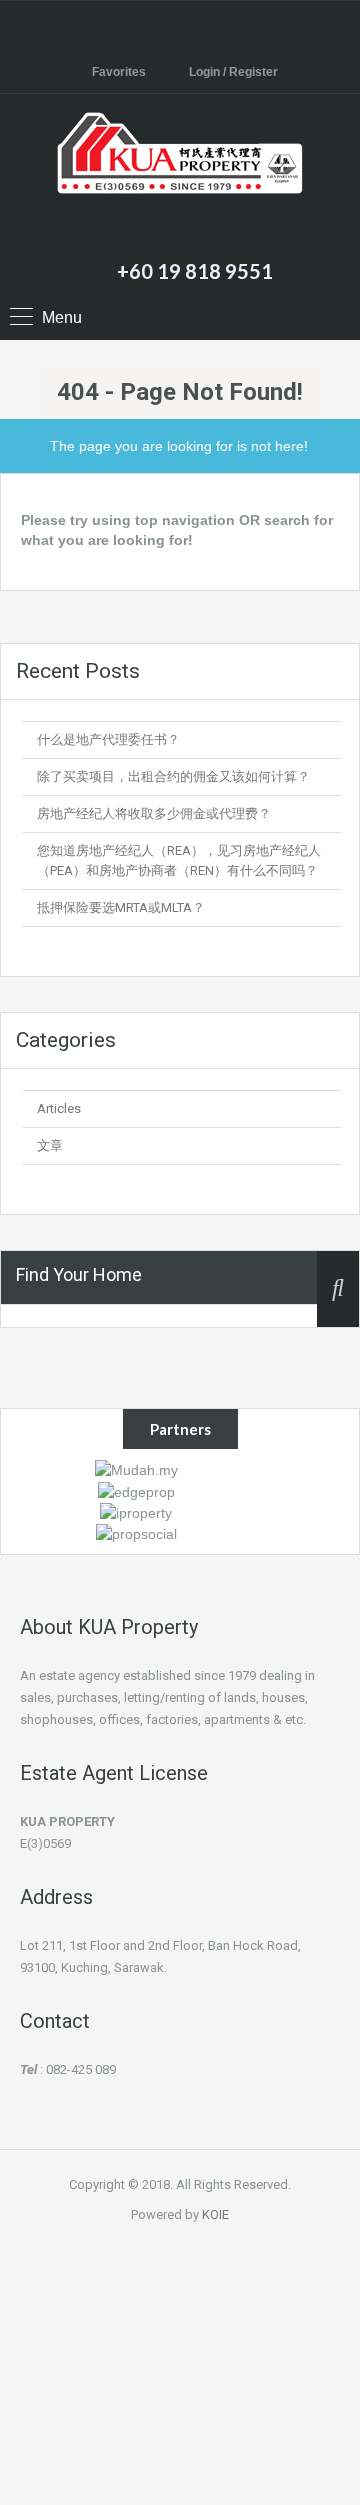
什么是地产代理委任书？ (108, 739)
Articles (59, 1108)
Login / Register (233, 72)
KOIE (215, 2214)
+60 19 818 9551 (195, 271)
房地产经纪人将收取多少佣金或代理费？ (154, 813)
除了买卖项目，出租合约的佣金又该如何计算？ (173, 776)
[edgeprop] (136, 1490)
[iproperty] (136, 1512)
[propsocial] (136, 1533)
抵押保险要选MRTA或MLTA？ (121, 907)
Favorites (119, 72)
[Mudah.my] (136, 1469)
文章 (50, 1145)
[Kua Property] (180, 179)
